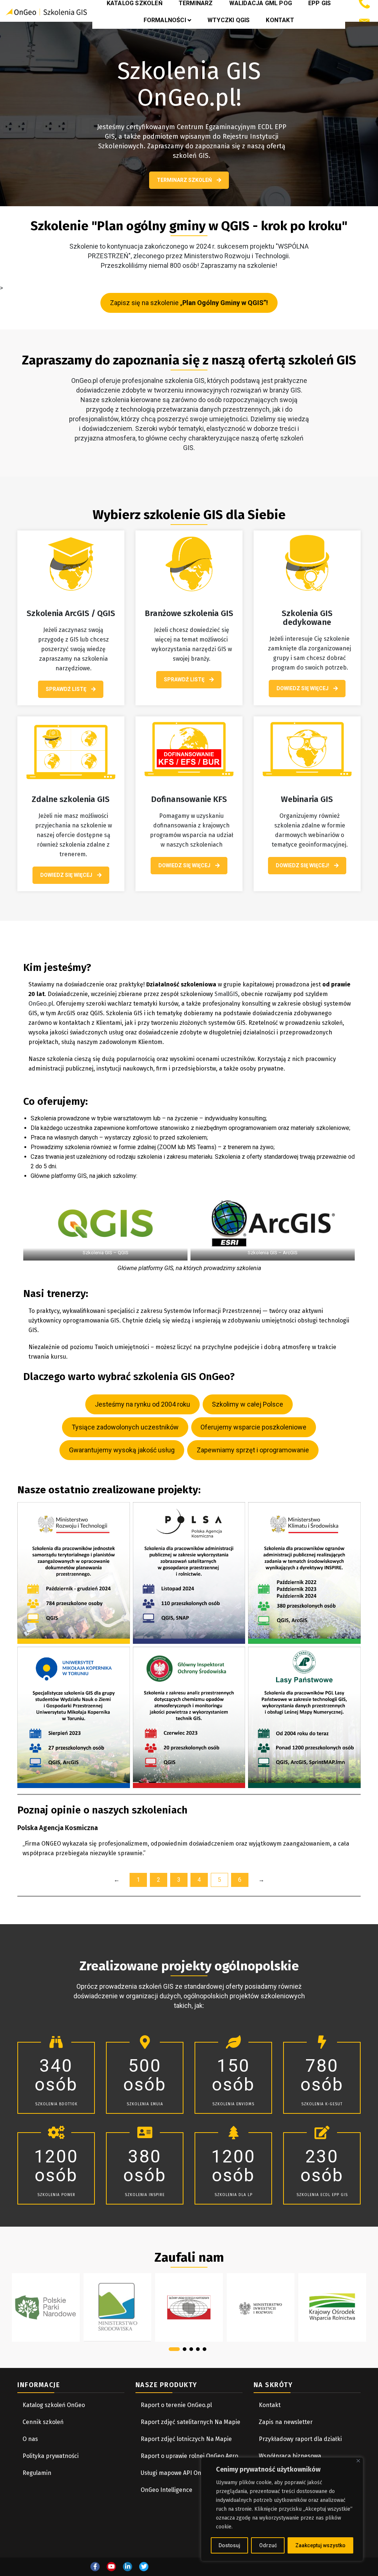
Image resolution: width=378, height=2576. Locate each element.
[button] (174, 2349)
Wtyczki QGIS (228, 20)
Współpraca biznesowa (291, 2456)
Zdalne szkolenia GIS (71, 799)
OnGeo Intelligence (166, 2490)
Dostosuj (229, 2545)
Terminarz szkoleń (185, 180)
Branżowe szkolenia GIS (189, 613)
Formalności (165, 20)
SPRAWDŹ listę (185, 680)
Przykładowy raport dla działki (300, 2439)
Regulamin (37, 2473)
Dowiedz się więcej (303, 688)
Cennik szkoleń (43, 2422)
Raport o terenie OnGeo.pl (176, 2405)
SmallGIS (226, 994)
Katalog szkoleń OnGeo (54, 2405)
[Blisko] (358, 2461)
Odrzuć (268, 2545)
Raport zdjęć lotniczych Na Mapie (186, 2439)
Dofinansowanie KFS (189, 799)
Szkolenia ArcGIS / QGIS (71, 613)
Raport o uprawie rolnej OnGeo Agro (189, 2456)
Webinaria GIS (307, 799)
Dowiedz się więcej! (303, 865)
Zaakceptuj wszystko (320, 2545)
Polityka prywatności (51, 2456)
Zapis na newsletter (286, 2422)
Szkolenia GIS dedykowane (307, 618)
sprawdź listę (67, 689)
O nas (30, 2439)
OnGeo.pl (41, 1004)
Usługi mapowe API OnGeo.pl (179, 2473)
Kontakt (280, 20)
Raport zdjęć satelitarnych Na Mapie (190, 2422)
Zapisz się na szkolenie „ (189, 303)
